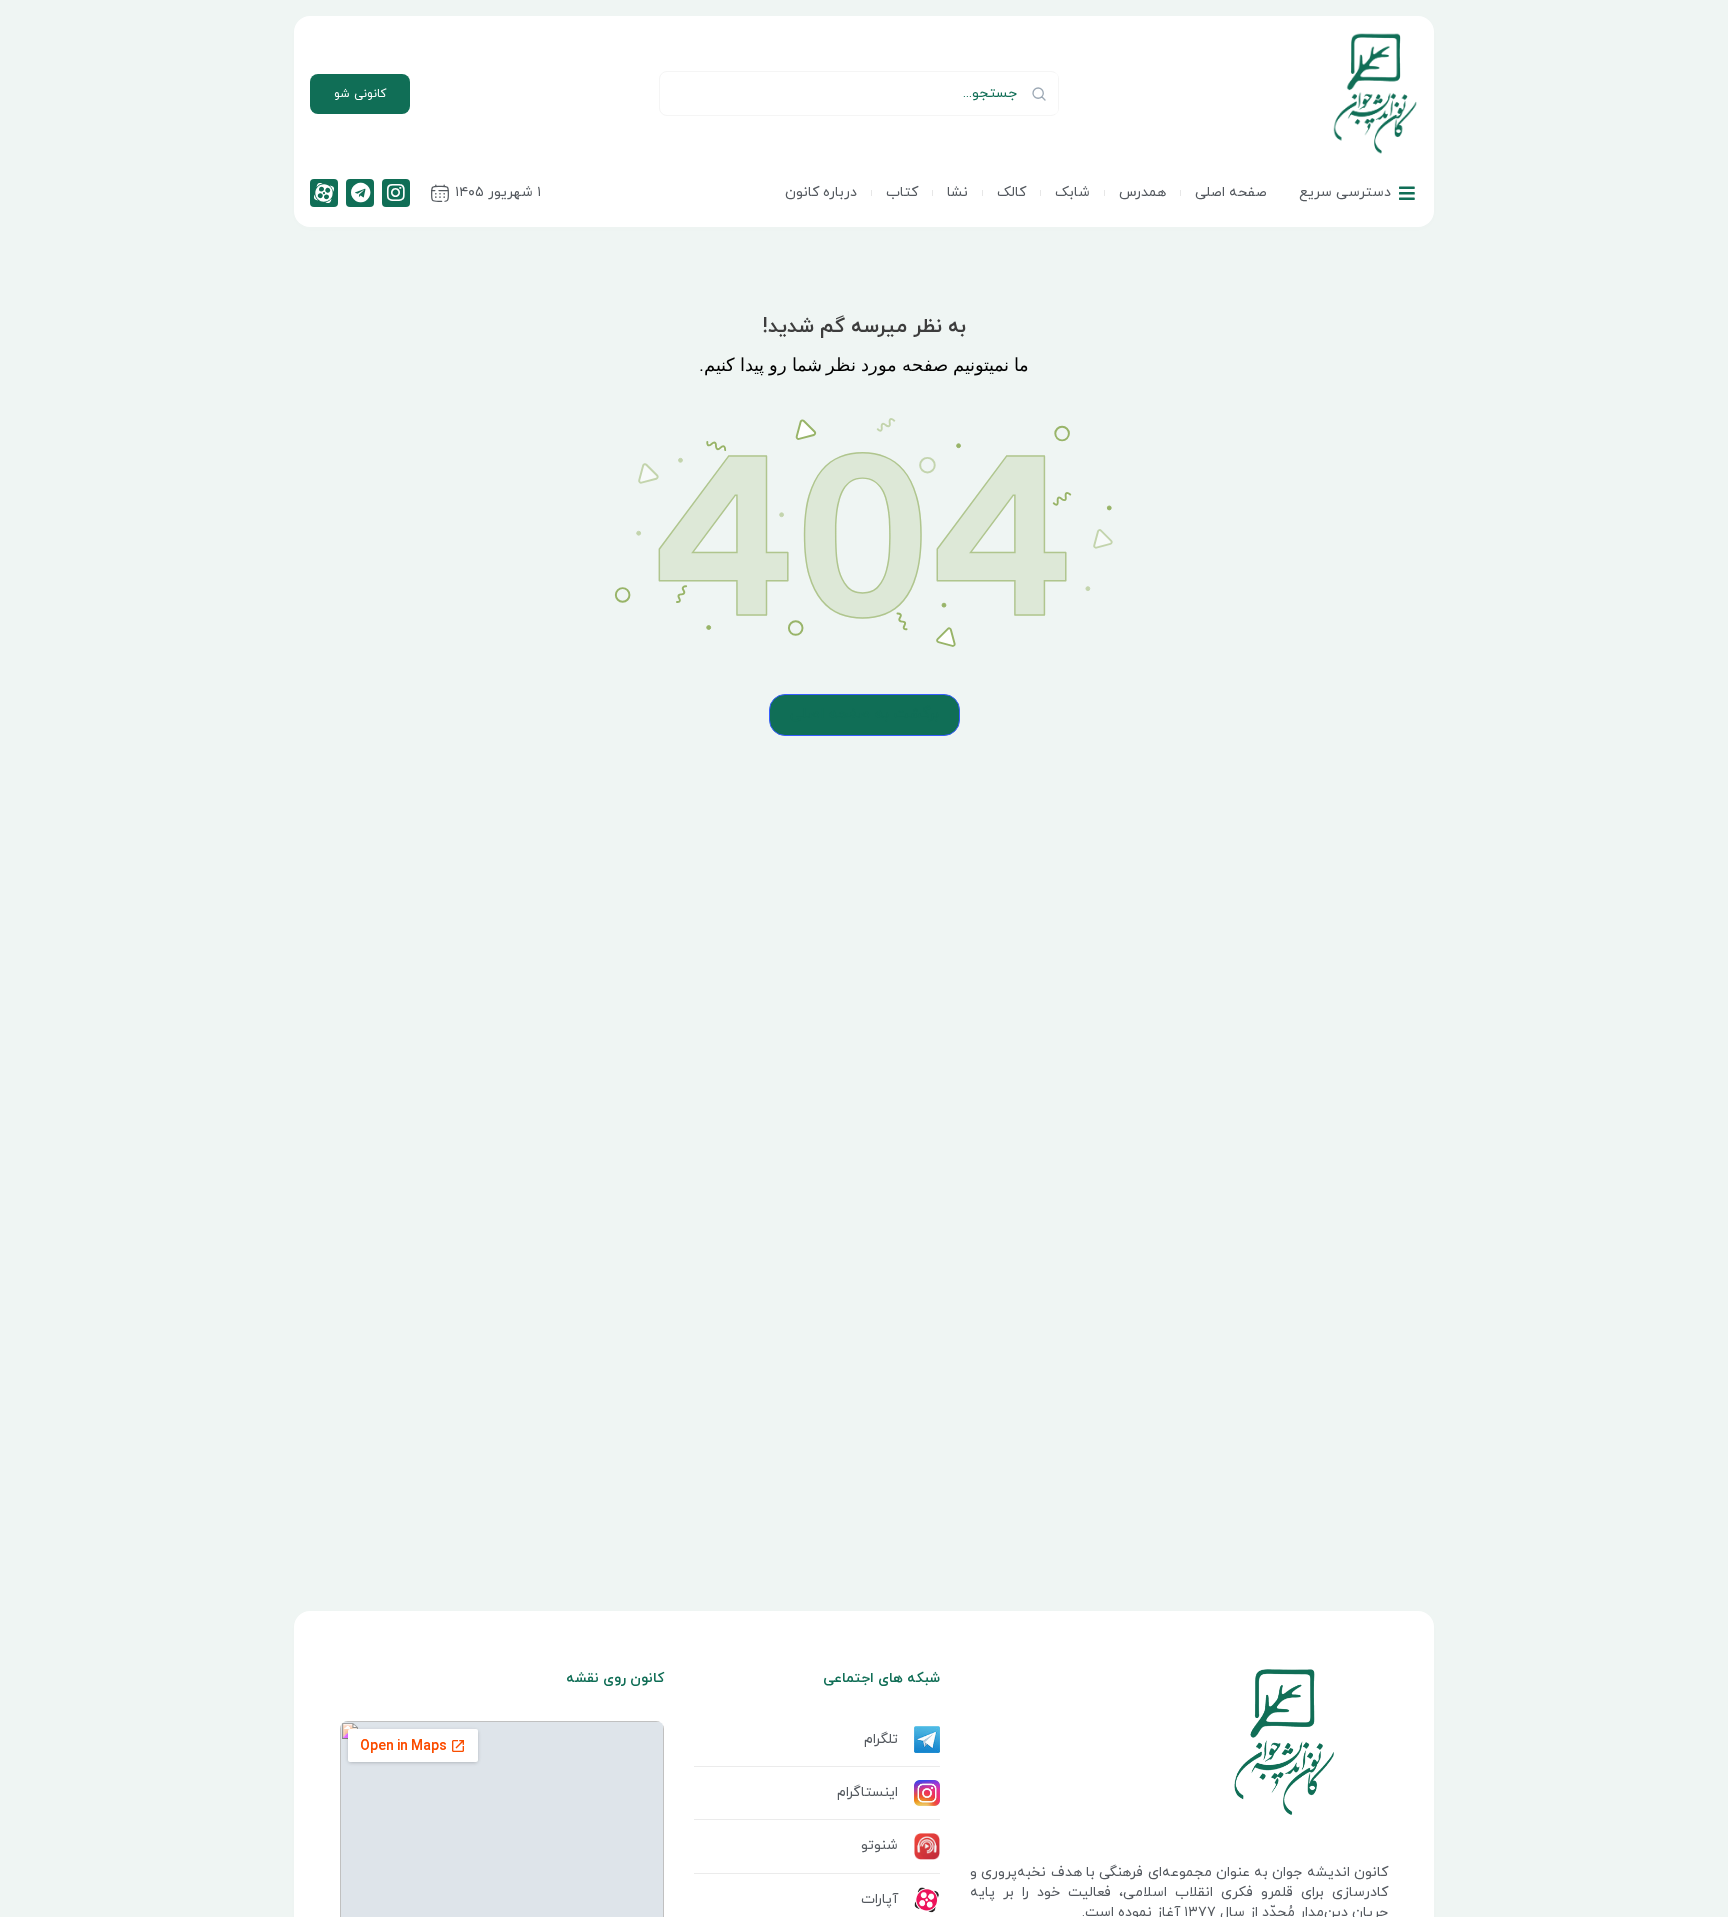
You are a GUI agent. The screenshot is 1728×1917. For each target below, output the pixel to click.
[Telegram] (360, 193)
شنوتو (879, 1845)
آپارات (879, 1899)
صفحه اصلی (1231, 192)
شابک (1072, 192)
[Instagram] (396, 193)
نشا (957, 192)
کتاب (902, 192)
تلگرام (881, 1739)
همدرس (1142, 192)
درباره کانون (821, 192)
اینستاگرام (867, 1792)
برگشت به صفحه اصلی (864, 714)
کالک (1011, 192)
